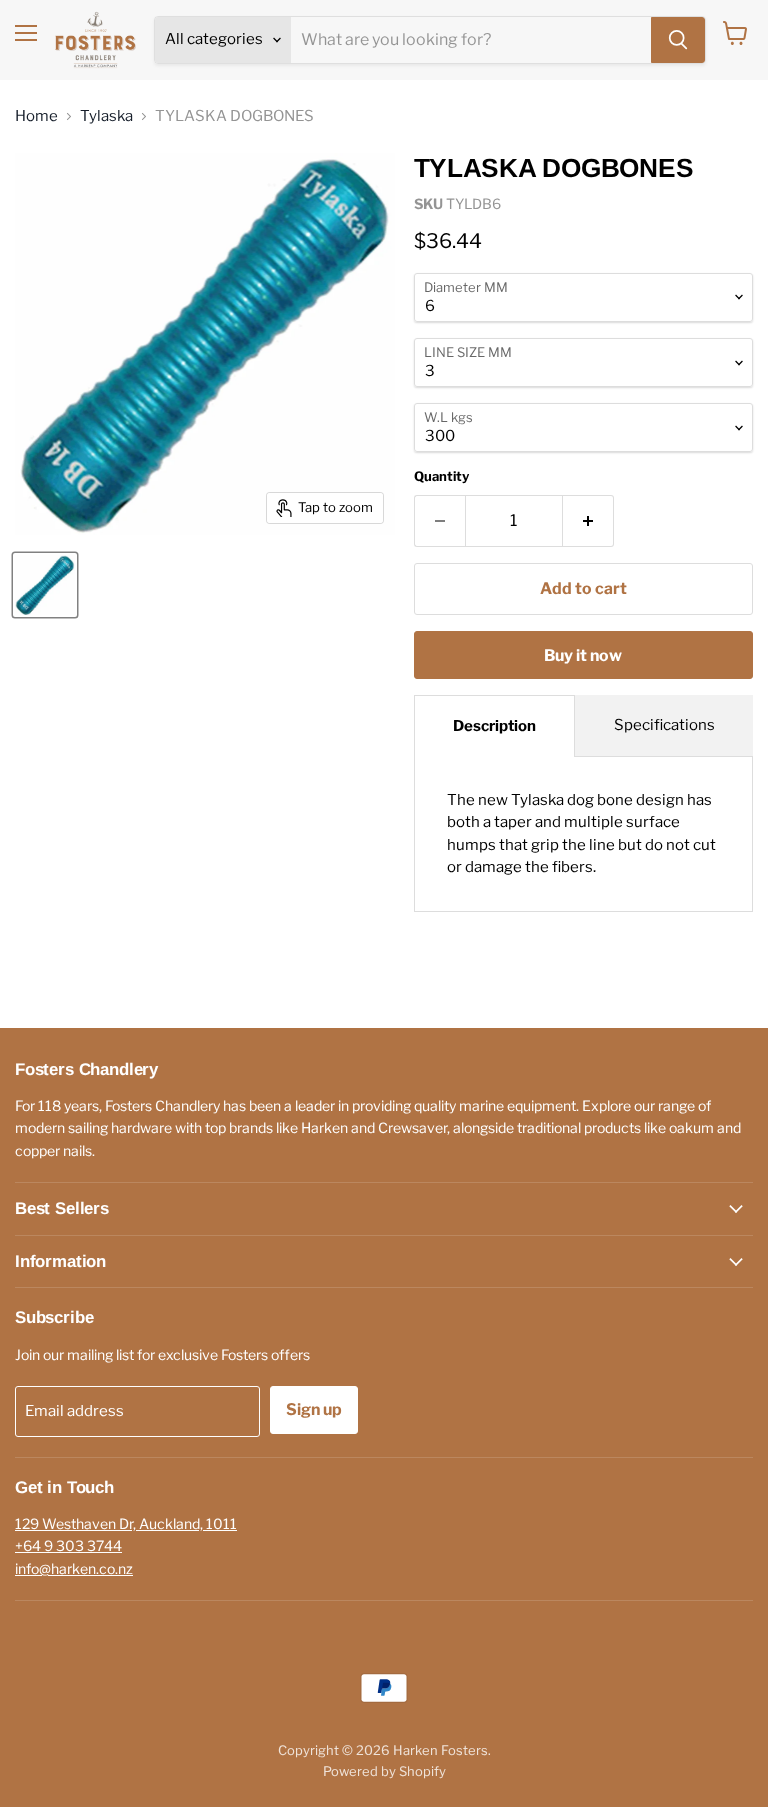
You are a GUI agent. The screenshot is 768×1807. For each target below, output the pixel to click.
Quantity (441, 476)
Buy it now (583, 655)
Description (494, 726)
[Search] (678, 40)
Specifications (664, 725)
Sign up (314, 1409)
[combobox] (471, 40)
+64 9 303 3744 (68, 1545)
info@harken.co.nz (74, 1568)
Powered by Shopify (384, 1771)
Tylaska (106, 116)
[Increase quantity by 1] (588, 521)
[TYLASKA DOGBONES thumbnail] (45, 585)
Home (36, 116)
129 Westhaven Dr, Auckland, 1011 (126, 1523)
